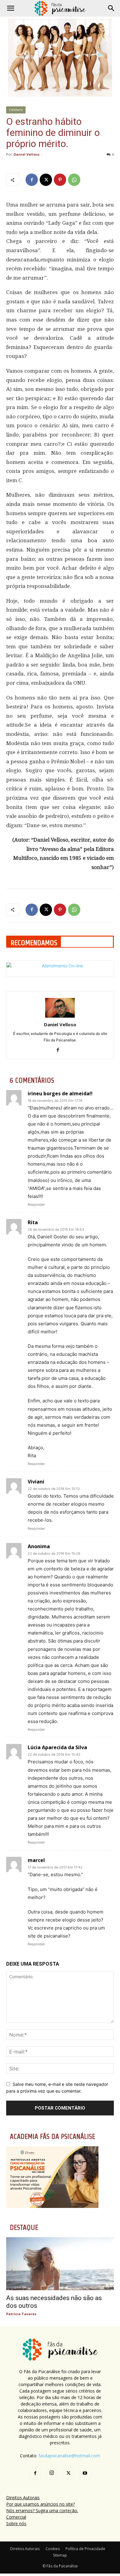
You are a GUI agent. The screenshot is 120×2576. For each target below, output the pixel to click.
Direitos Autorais (23, 2498)
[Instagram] (52, 2473)
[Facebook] (32, 180)
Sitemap (60, 2555)
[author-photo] (60, 1016)
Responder (36, 1204)
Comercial (16, 2517)
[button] (10, 8)
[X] (46, 180)
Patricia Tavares (21, 2314)
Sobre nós (16, 2523)
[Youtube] (85, 2473)
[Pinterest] (60, 180)
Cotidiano (16, 110)
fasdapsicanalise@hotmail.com (69, 2456)
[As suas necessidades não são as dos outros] (60, 2264)
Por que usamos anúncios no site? (40, 2504)
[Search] (111, 8)
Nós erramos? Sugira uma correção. (42, 2510)
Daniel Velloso (26, 154)
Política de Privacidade (85, 2549)
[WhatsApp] (74, 180)
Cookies (53, 2549)
